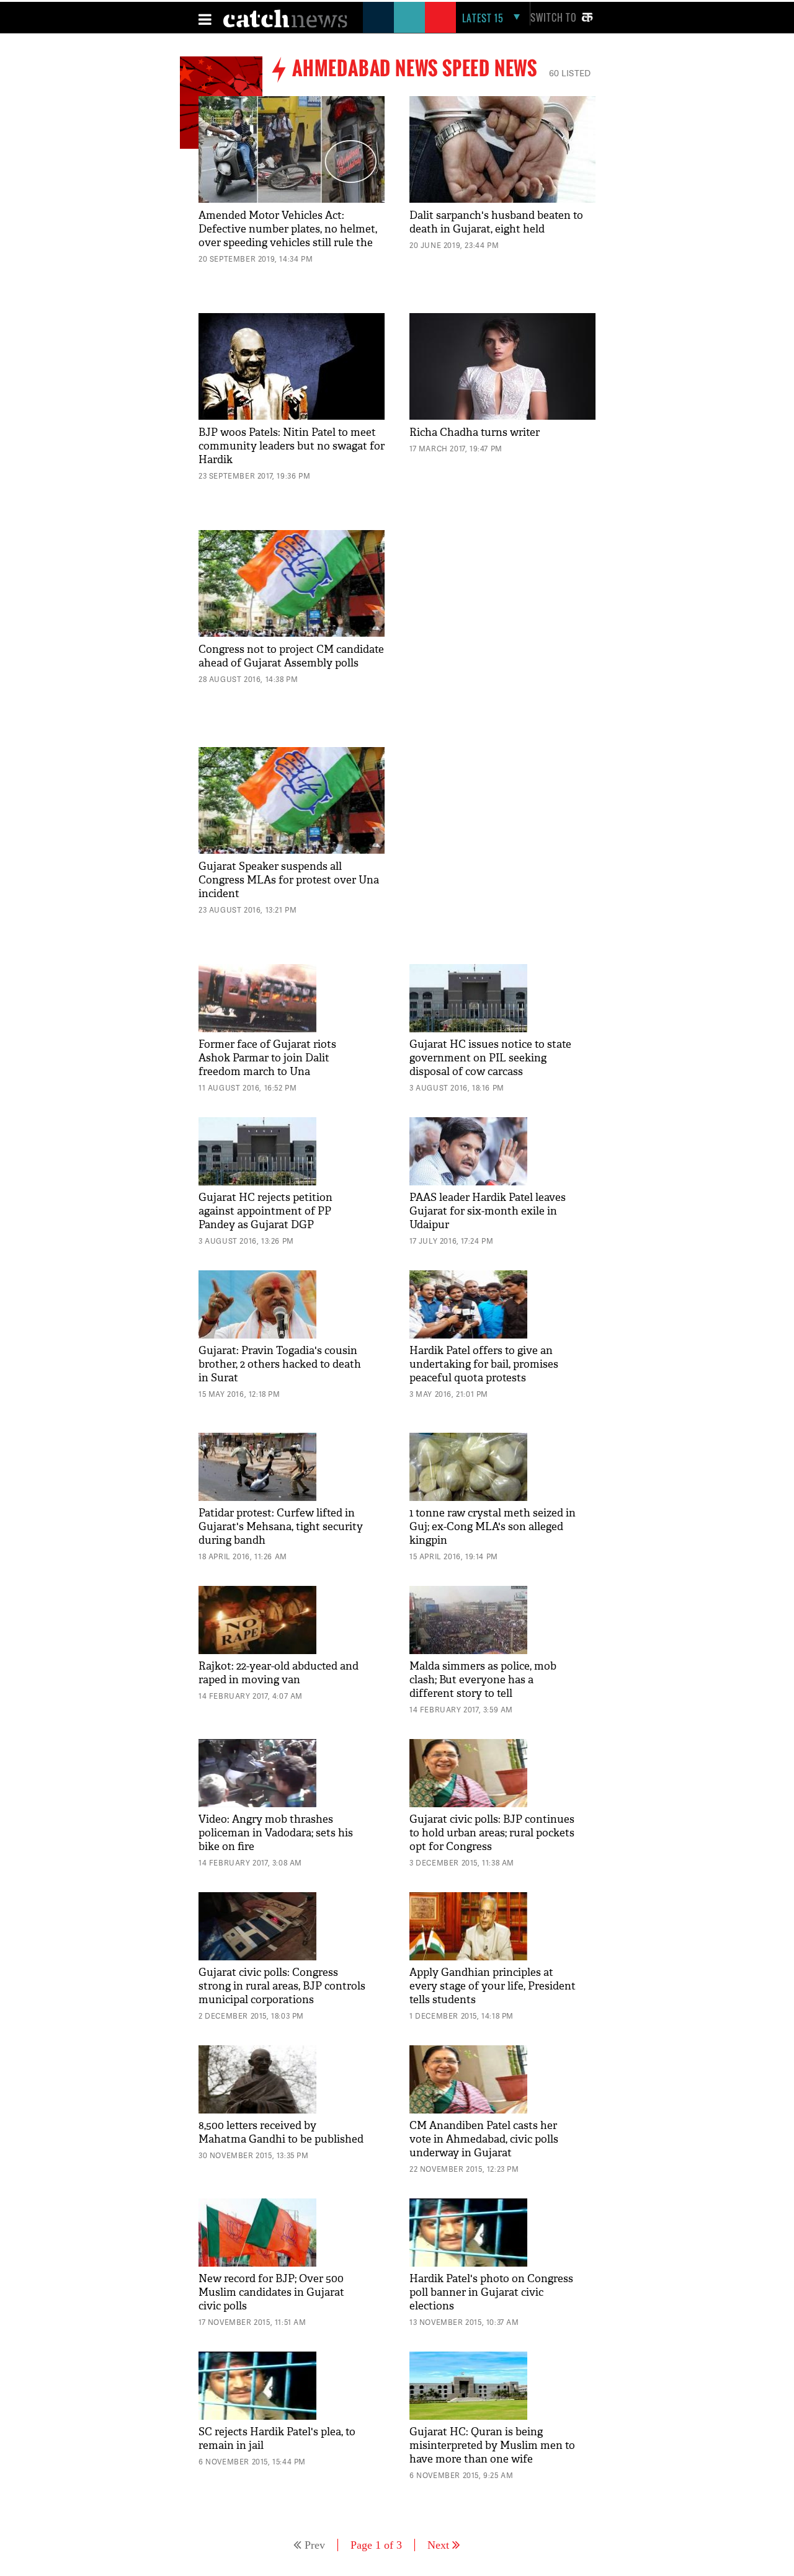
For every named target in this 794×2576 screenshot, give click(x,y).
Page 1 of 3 (376, 2545)
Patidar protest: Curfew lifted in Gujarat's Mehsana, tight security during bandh (281, 1527)
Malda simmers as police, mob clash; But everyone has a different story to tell (483, 1680)
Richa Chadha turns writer (475, 432)
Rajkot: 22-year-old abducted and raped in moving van (279, 1673)
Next (438, 2545)
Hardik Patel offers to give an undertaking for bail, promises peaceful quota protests (484, 1364)
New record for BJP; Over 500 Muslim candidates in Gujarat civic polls (271, 2292)
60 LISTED (570, 73)
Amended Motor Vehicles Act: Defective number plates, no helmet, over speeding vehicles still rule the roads (288, 236)
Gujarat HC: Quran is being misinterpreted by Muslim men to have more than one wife (492, 2445)
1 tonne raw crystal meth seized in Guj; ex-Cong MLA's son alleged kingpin (493, 1527)
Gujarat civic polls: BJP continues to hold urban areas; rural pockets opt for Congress (492, 1833)
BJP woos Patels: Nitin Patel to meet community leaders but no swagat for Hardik (292, 446)
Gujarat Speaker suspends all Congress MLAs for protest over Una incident (289, 880)
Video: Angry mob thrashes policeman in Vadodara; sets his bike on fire (276, 1833)
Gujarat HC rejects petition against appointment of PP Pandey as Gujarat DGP (265, 1211)
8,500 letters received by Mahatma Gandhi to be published (281, 2132)
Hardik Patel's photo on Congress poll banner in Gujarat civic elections (491, 2292)
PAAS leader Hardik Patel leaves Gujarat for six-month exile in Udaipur (488, 1211)
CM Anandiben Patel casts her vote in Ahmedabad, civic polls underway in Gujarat (484, 2139)
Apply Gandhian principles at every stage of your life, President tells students (493, 1986)
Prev (315, 2545)
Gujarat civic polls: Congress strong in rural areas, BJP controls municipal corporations (282, 1986)
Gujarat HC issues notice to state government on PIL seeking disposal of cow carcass (490, 1058)
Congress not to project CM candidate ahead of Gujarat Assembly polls (291, 656)
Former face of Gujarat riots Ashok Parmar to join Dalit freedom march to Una (267, 1058)
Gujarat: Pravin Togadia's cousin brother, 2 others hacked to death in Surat (280, 1364)
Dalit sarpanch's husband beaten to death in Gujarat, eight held (496, 222)
